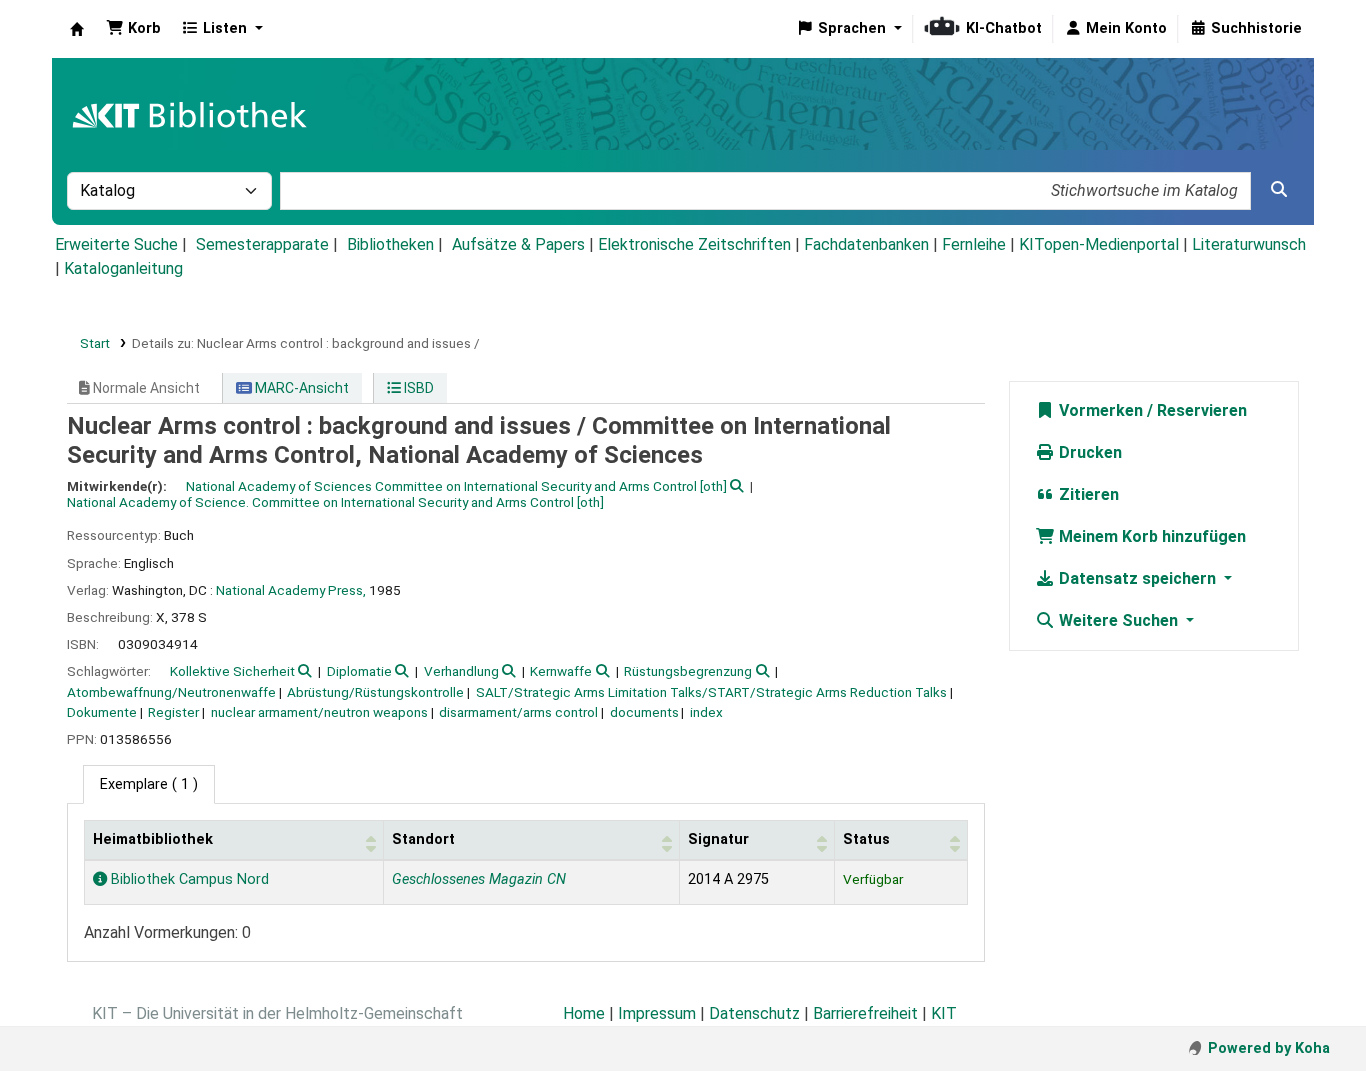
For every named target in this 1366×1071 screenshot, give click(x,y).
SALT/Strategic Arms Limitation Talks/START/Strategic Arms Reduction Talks (711, 692)
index (706, 712)
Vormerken (1099, 410)
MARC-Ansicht (300, 388)
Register (173, 712)
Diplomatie (359, 671)
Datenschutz (754, 1013)
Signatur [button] (718, 839)
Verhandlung (461, 671)
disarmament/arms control (518, 712)
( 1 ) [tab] (149, 784)
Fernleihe (974, 244)
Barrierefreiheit (865, 1013)
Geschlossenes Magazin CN (479, 879)
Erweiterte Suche (116, 244)
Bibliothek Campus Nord (188, 879)
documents (644, 712)
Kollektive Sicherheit (232, 671)
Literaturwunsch (1249, 244)
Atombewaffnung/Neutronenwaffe (171, 692)
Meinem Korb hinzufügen (1150, 536)
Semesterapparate (262, 244)
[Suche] (1279, 190)
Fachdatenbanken (866, 244)
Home (584, 1013)
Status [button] (866, 839)
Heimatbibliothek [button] (153, 839)
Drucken (1088, 452)
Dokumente (102, 712)
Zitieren (1087, 494)
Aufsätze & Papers (518, 244)
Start (95, 343)
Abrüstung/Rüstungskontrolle (375, 692)
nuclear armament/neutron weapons (319, 712)
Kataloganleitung (123, 268)
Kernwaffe (561, 671)
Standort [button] (423, 839)
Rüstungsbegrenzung (688, 671)
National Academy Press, (291, 590)
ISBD (417, 388)
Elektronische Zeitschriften (694, 244)
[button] (133, 29)
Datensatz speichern (1137, 578)
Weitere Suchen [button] (1118, 620)
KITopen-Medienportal (1099, 244)
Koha (77, 29)
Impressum (657, 1013)
